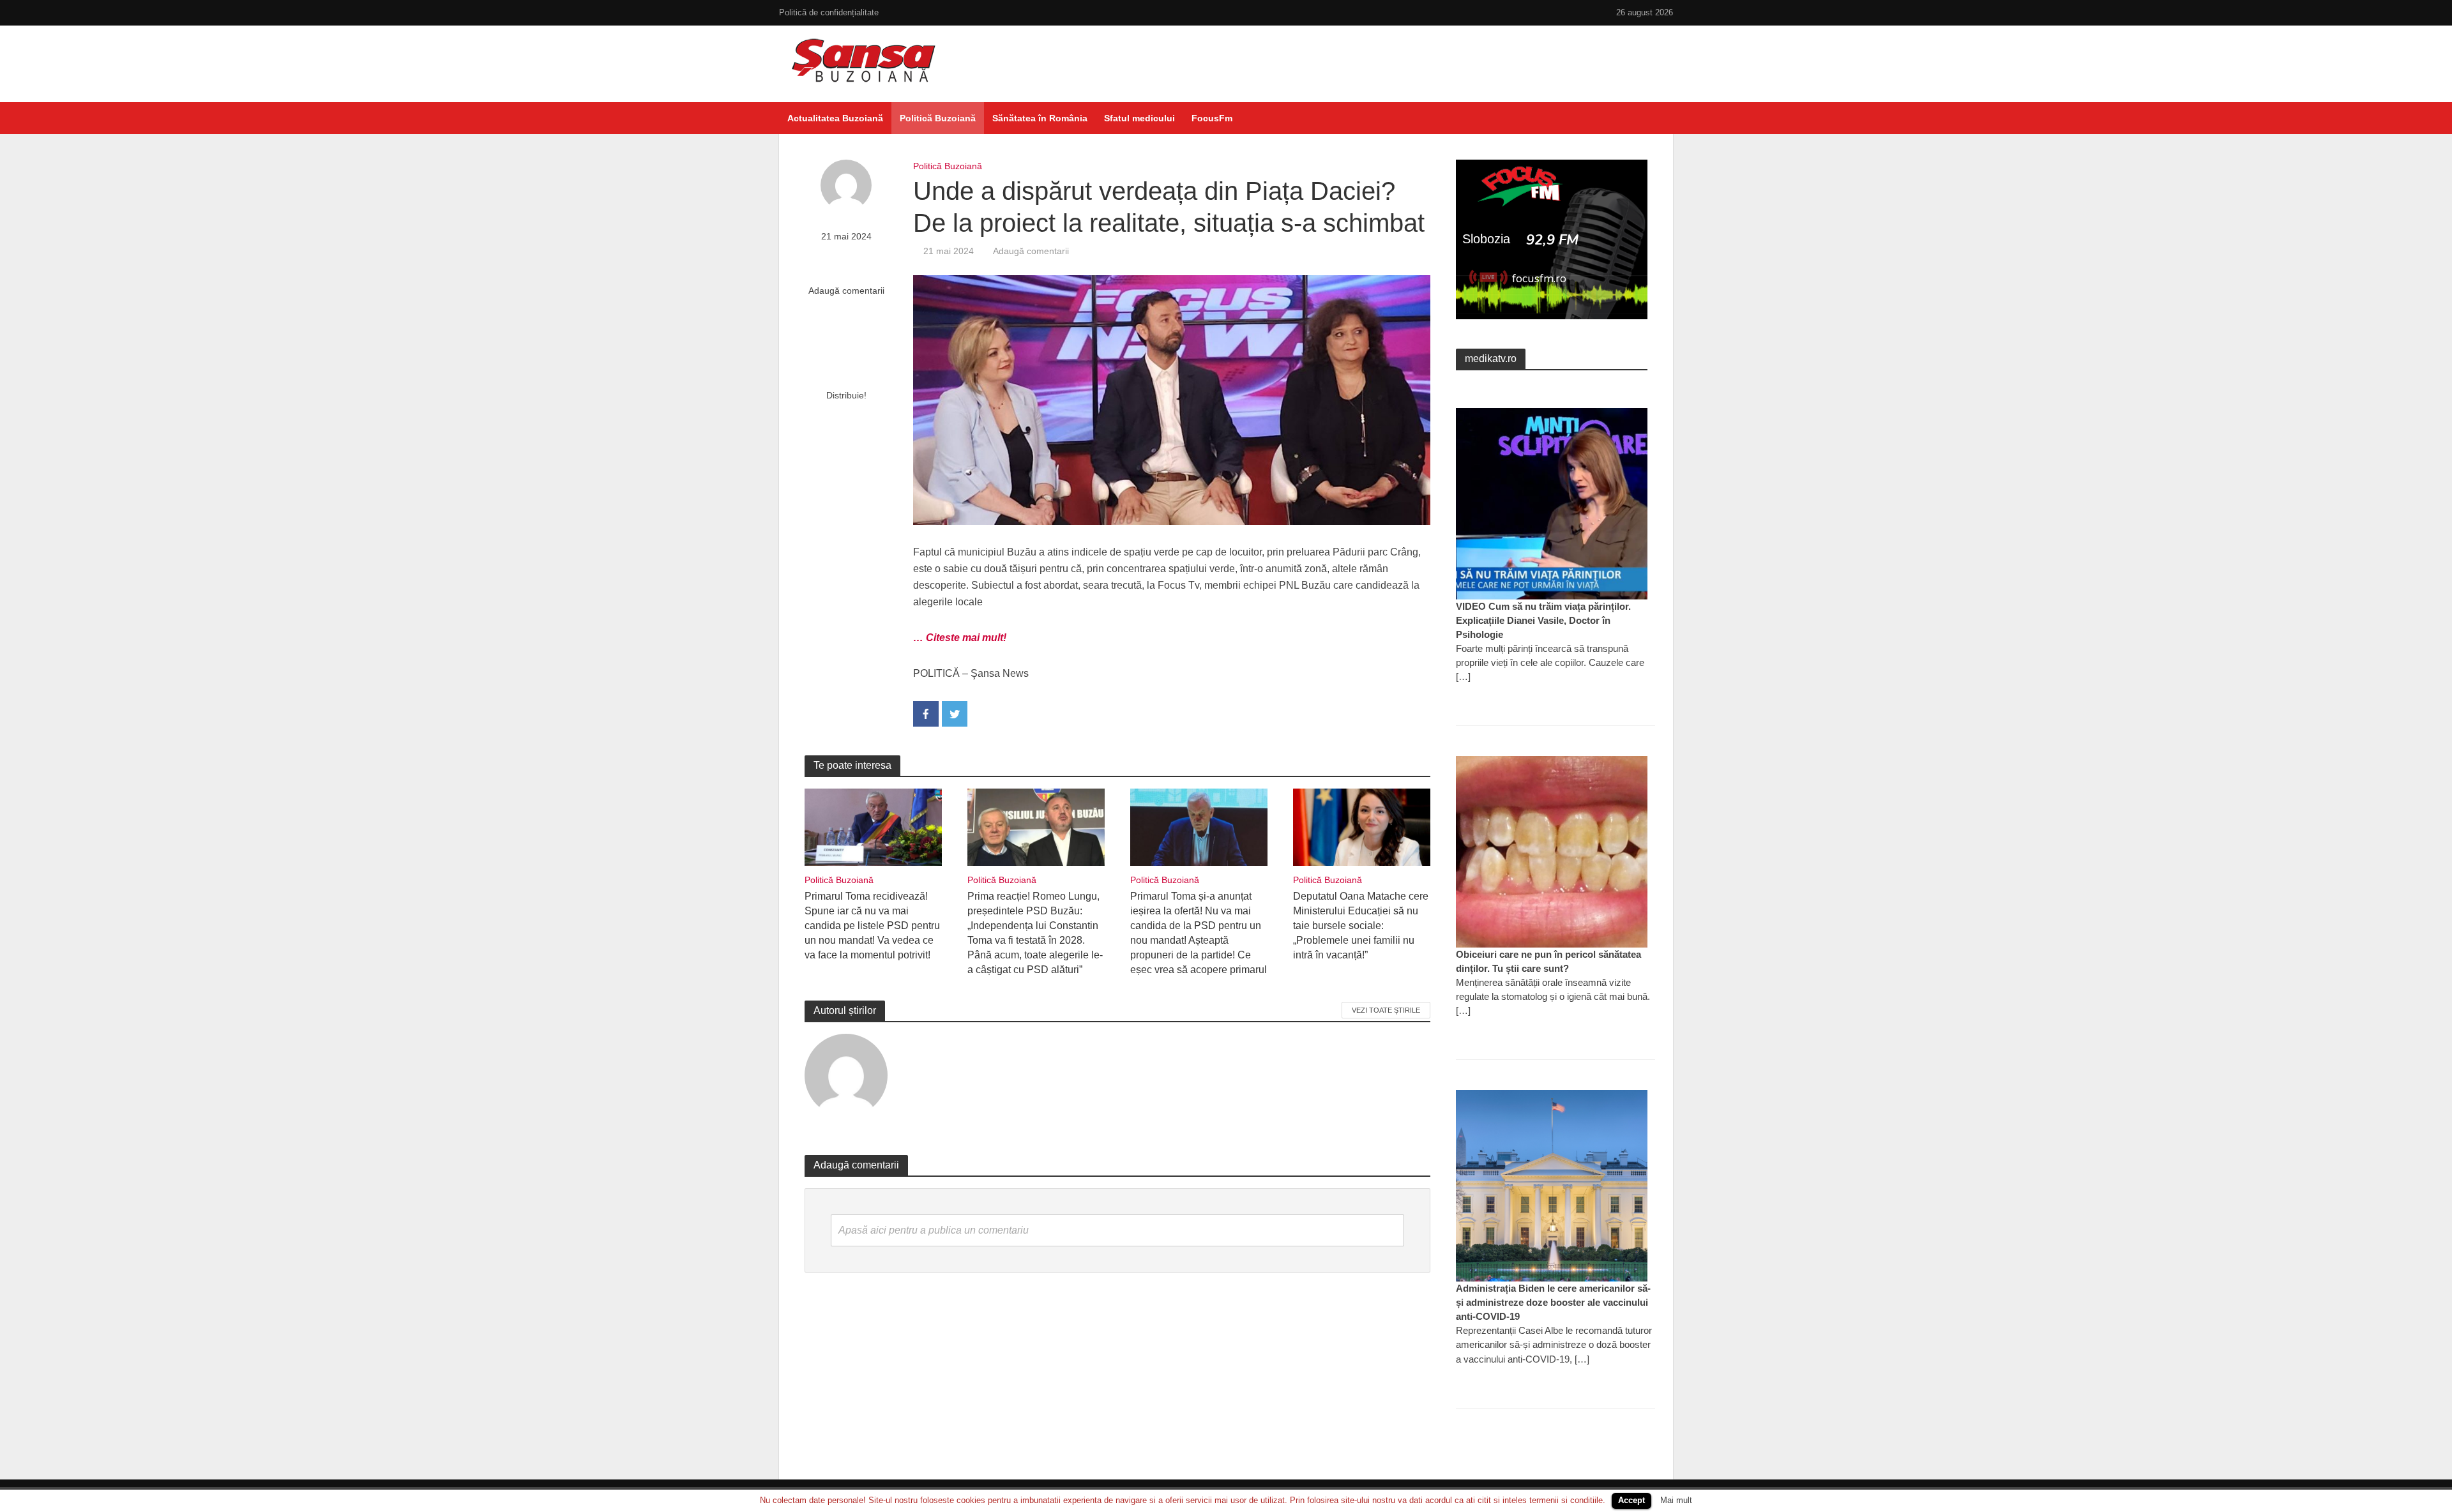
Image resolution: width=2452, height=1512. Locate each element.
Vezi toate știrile (1386, 1010)
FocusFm (1212, 118)
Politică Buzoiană (938, 118)
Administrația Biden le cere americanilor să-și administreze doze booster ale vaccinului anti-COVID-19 (1553, 1302)
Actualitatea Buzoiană (835, 118)
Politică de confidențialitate (829, 12)
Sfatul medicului (1139, 118)
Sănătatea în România (1040, 118)
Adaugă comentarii (846, 291)
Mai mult (1676, 1500)
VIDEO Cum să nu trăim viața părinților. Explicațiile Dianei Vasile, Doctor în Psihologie (1543, 620)
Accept (1631, 1500)
